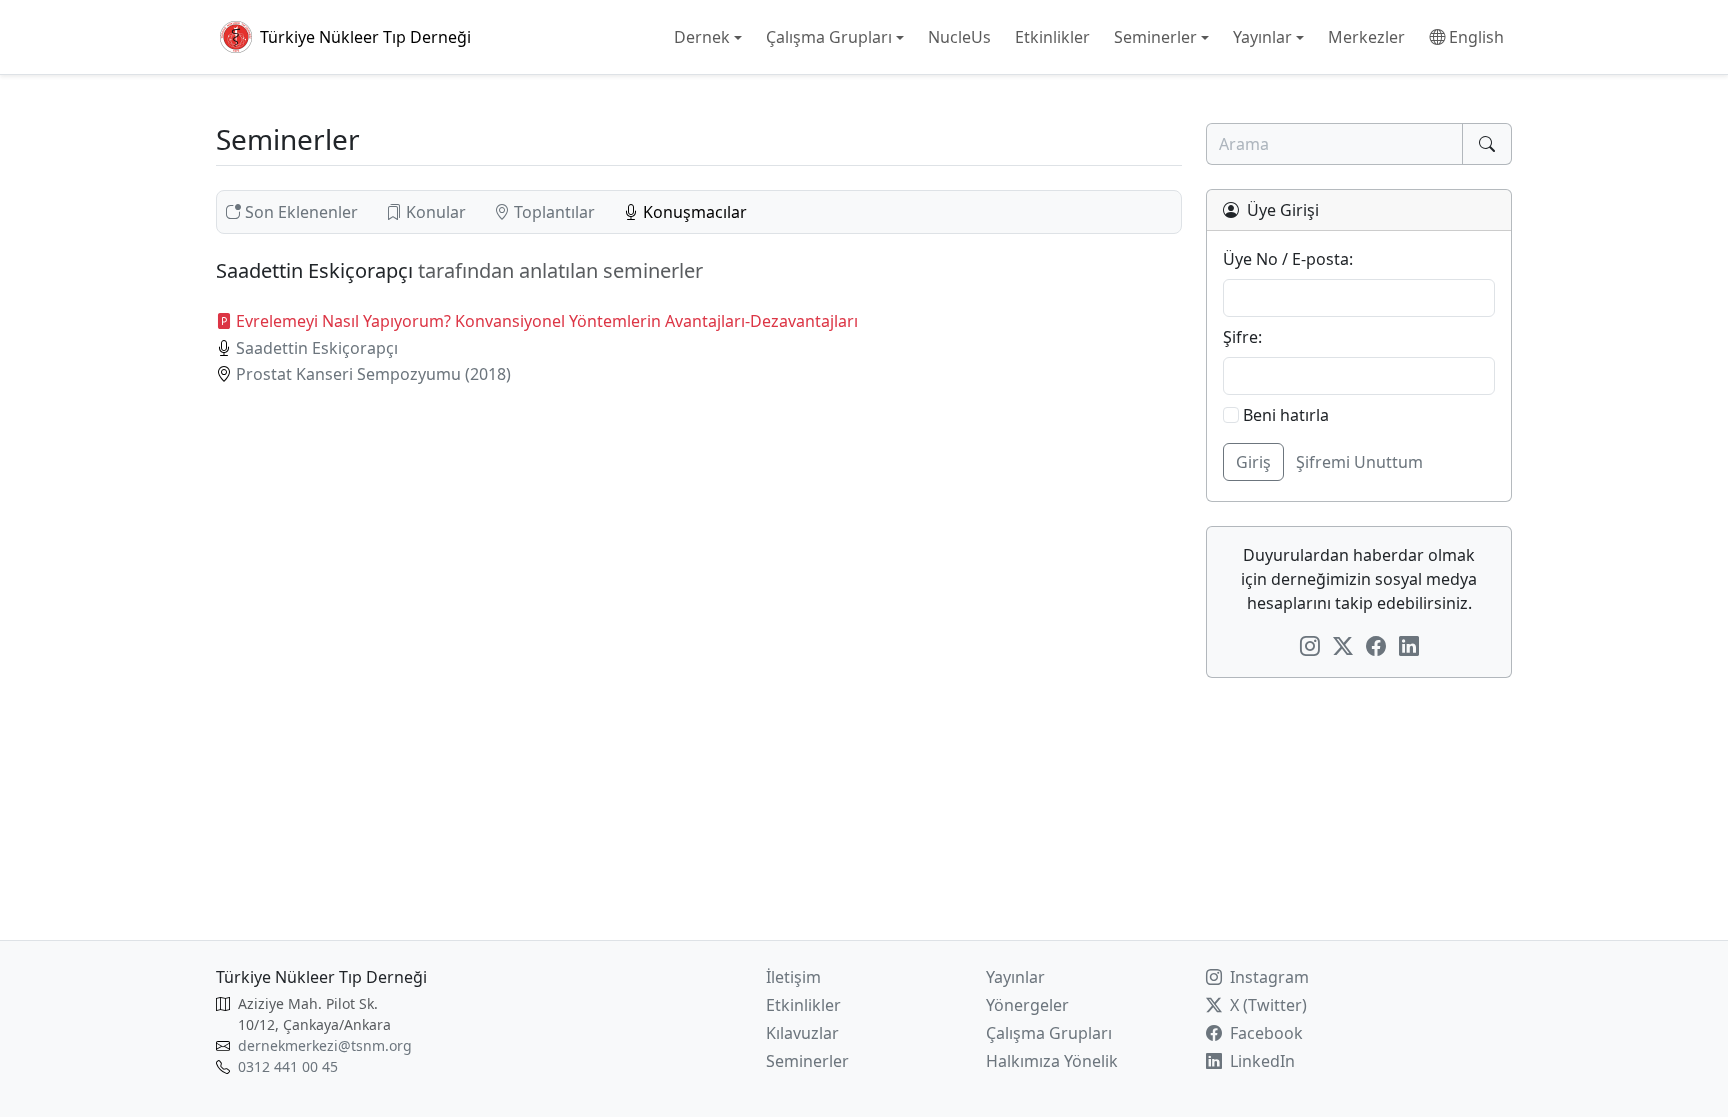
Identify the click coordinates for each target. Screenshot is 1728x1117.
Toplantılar (554, 212)
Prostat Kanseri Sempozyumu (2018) (373, 374)
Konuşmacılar (693, 212)
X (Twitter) (1266, 1005)
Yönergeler (1027, 1005)
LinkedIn (1260, 1061)
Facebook (1264, 1033)
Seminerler (807, 1061)
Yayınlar (1015, 977)
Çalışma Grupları (1049, 1033)
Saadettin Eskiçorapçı (317, 348)
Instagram (1267, 977)
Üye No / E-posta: (1288, 259)
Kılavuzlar (802, 1033)
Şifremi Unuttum (1359, 462)
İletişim (793, 977)
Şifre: (1242, 337)
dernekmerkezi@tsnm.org (325, 1045)
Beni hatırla (1284, 415)
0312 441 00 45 (288, 1066)
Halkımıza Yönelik (1052, 1061)
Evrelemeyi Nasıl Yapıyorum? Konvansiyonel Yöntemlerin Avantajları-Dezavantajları (547, 321)
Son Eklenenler (301, 212)
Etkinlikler (803, 1005)
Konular (436, 212)
